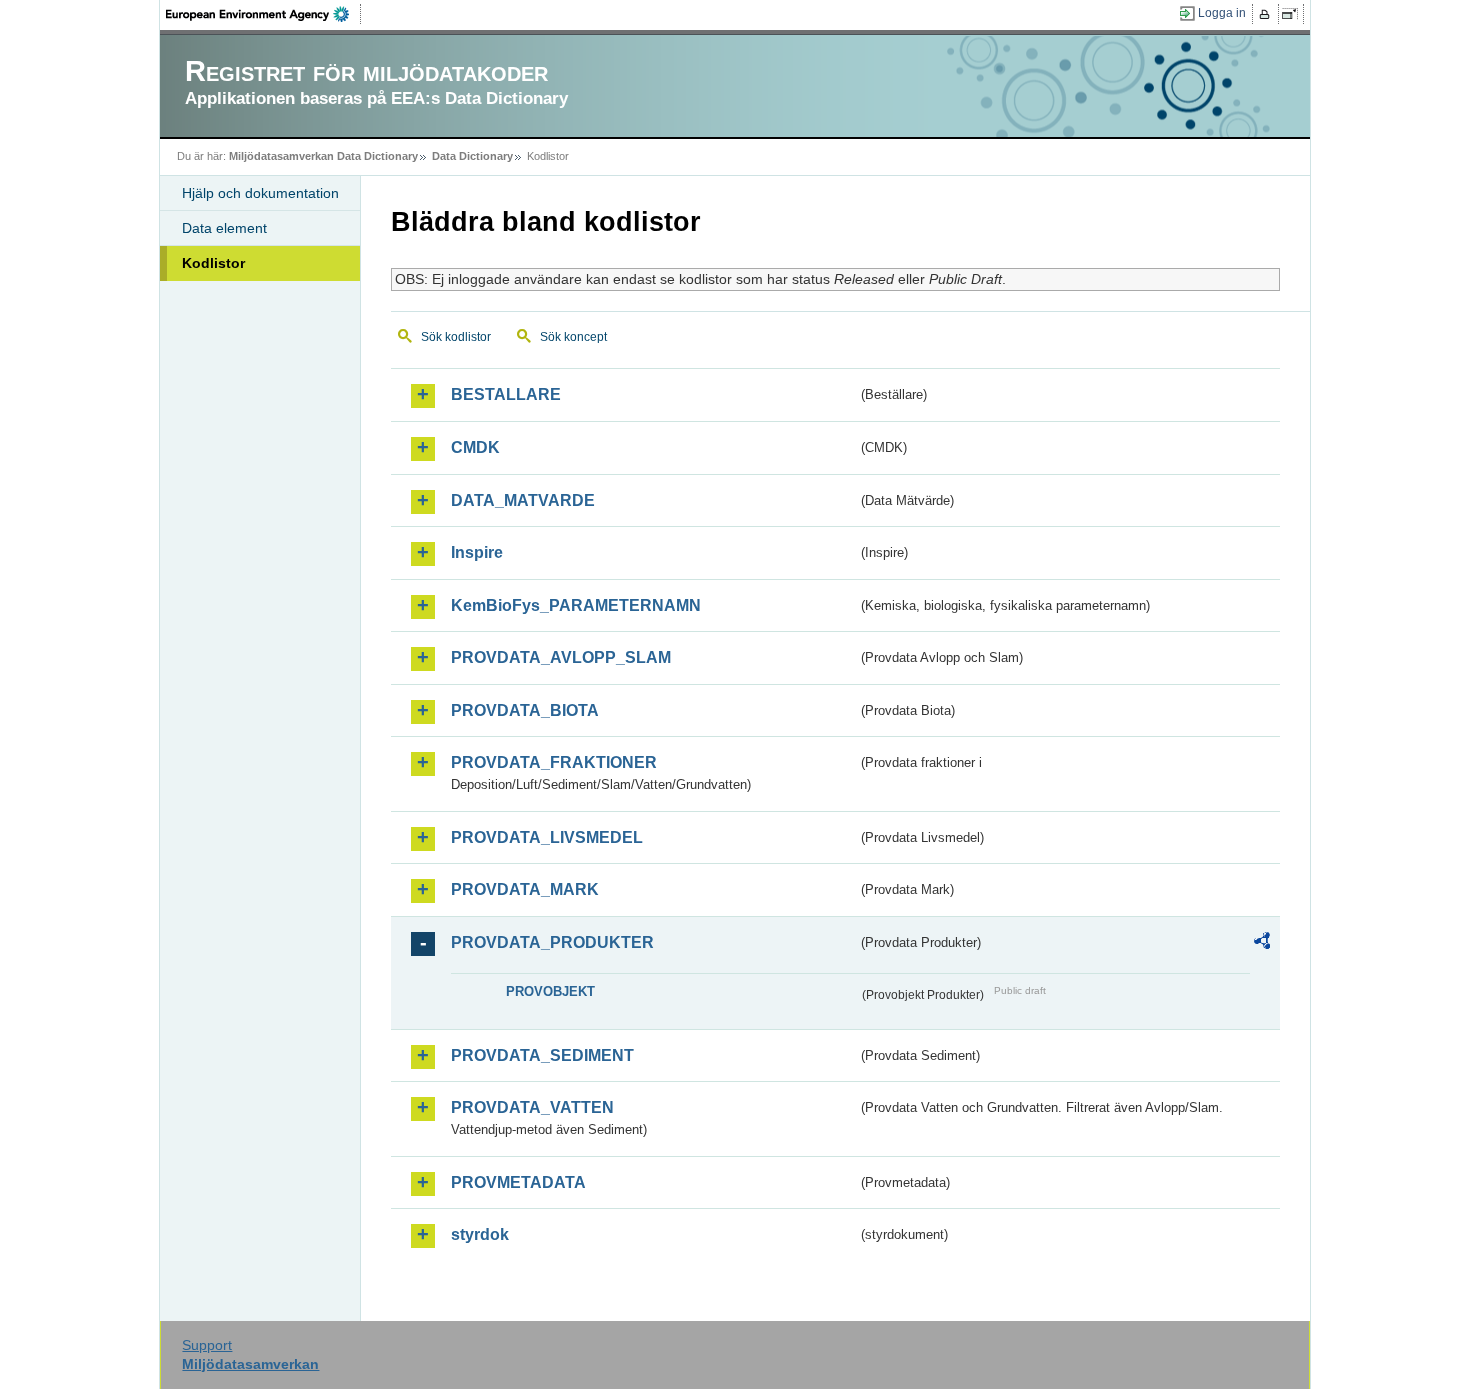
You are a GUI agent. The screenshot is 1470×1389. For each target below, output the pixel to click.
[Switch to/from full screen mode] (1293, 14)
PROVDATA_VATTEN (532, 1107)
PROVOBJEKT (550, 991)
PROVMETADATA (518, 1182)
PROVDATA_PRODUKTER (552, 942)
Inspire (477, 552)
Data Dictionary (472, 156)
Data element (224, 228)
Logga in (1222, 13)
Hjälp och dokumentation (260, 193)
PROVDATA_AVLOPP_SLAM (561, 657)
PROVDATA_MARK (525, 889)
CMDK (475, 447)
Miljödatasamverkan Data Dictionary (323, 156)
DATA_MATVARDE (523, 500)
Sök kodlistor (456, 337)
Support (207, 1345)
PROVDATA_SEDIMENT (542, 1055)
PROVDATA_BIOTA (525, 710)
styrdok (480, 1234)
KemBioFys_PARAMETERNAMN (576, 605)
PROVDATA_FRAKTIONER (554, 762)
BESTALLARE (506, 394)
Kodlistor (213, 263)
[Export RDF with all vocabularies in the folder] (1262, 944)
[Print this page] (1267, 14)
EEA (264, 14)
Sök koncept (573, 337)
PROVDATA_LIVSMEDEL (547, 837)
